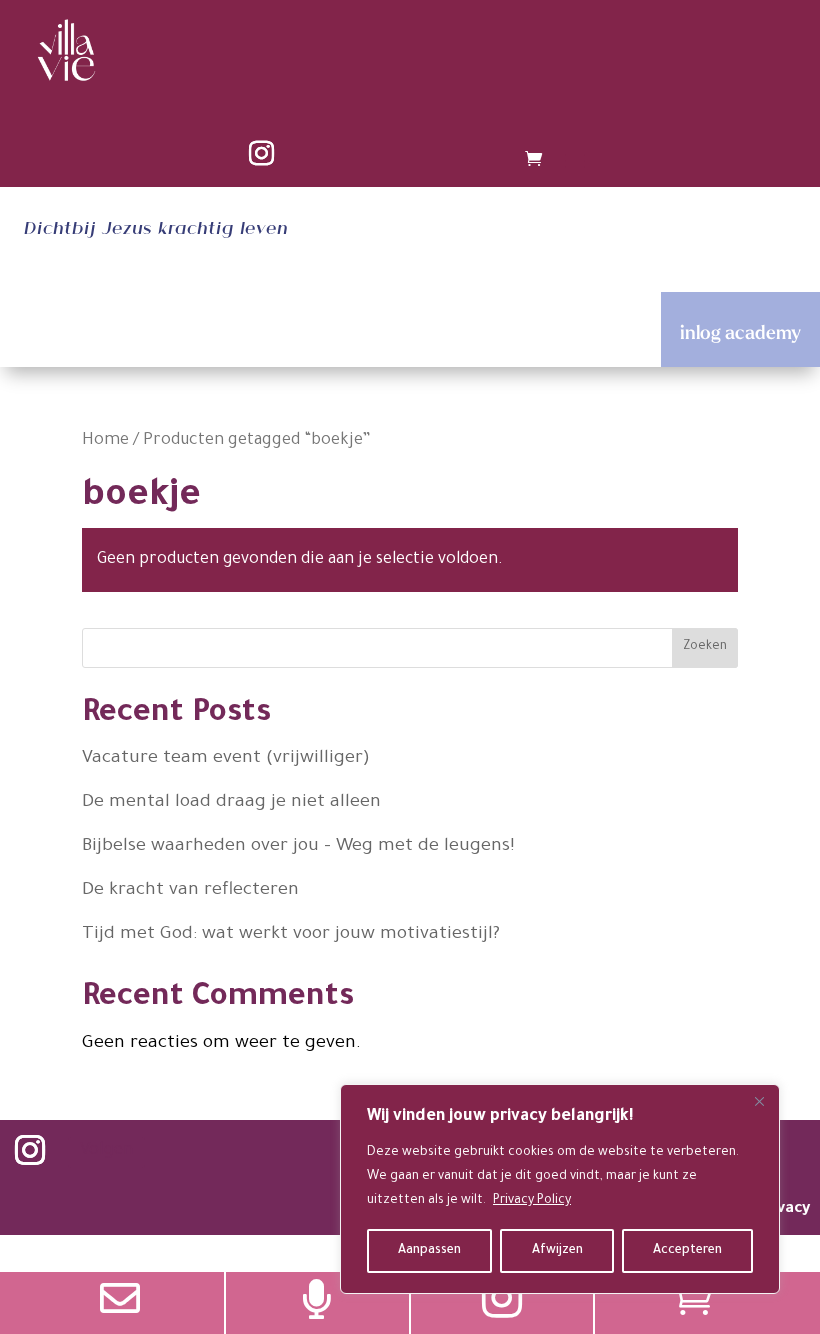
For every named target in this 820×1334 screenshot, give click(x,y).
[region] (560, 1189)
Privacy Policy (532, 1201)
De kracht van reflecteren (190, 891)
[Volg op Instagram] (261, 154)
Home (105, 441)
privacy (783, 1209)
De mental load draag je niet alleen (231, 803)
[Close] (759, 1101)
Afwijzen (557, 1251)
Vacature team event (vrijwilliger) (226, 759)
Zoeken (705, 647)
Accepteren (687, 1251)
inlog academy (740, 332)
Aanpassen (429, 1251)
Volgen (106, 1151)
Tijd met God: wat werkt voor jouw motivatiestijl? (293, 935)
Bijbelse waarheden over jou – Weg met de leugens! (301, 847)
